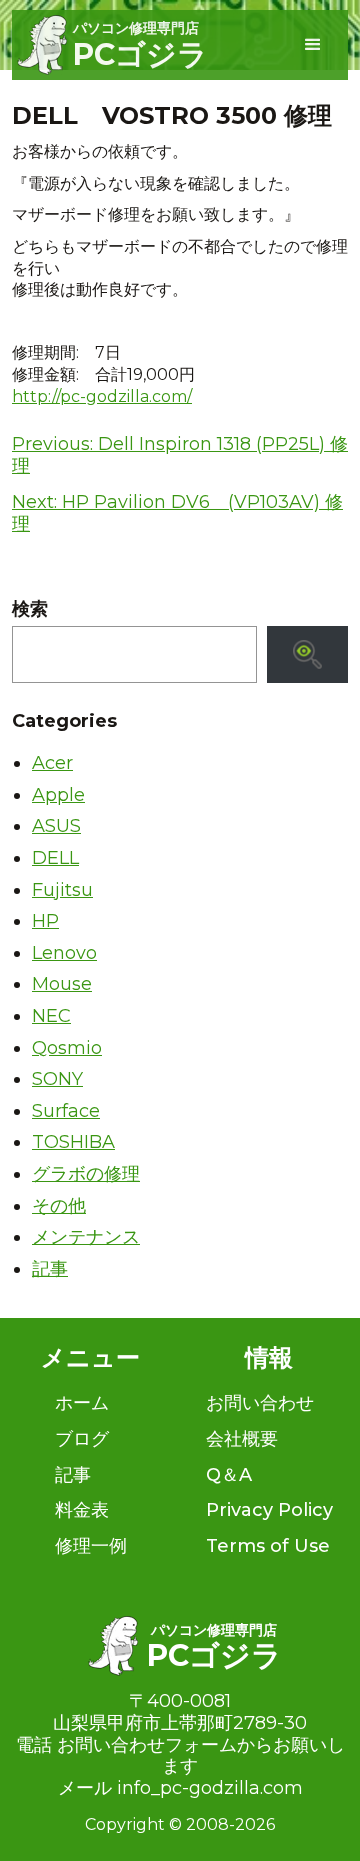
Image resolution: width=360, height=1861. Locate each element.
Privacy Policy (269, 1510)
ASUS (56, 826)
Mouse (62, 984)
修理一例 (91, 1546)
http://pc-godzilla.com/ (102, 396)
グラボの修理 (86, 1174)
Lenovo (64, 953)
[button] (313, 45)
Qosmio (67, 1048)
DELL (55, 858)
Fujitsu (62, 890)
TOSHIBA (73, 1142)
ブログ (82, 1439)
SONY (57, 1079)
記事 (50, 1269)
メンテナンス (86, 1237)
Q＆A (229, 1475)
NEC (51, 1016)
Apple (58, 795)
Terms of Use (268, 1546)
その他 (59, 1206)
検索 (30, 609)
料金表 (82, 1510)
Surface (66, 1111)
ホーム (82, 1403)
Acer (52, 763)
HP (45, 921)
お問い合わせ (260, 1403)
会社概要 (242, 1439)
